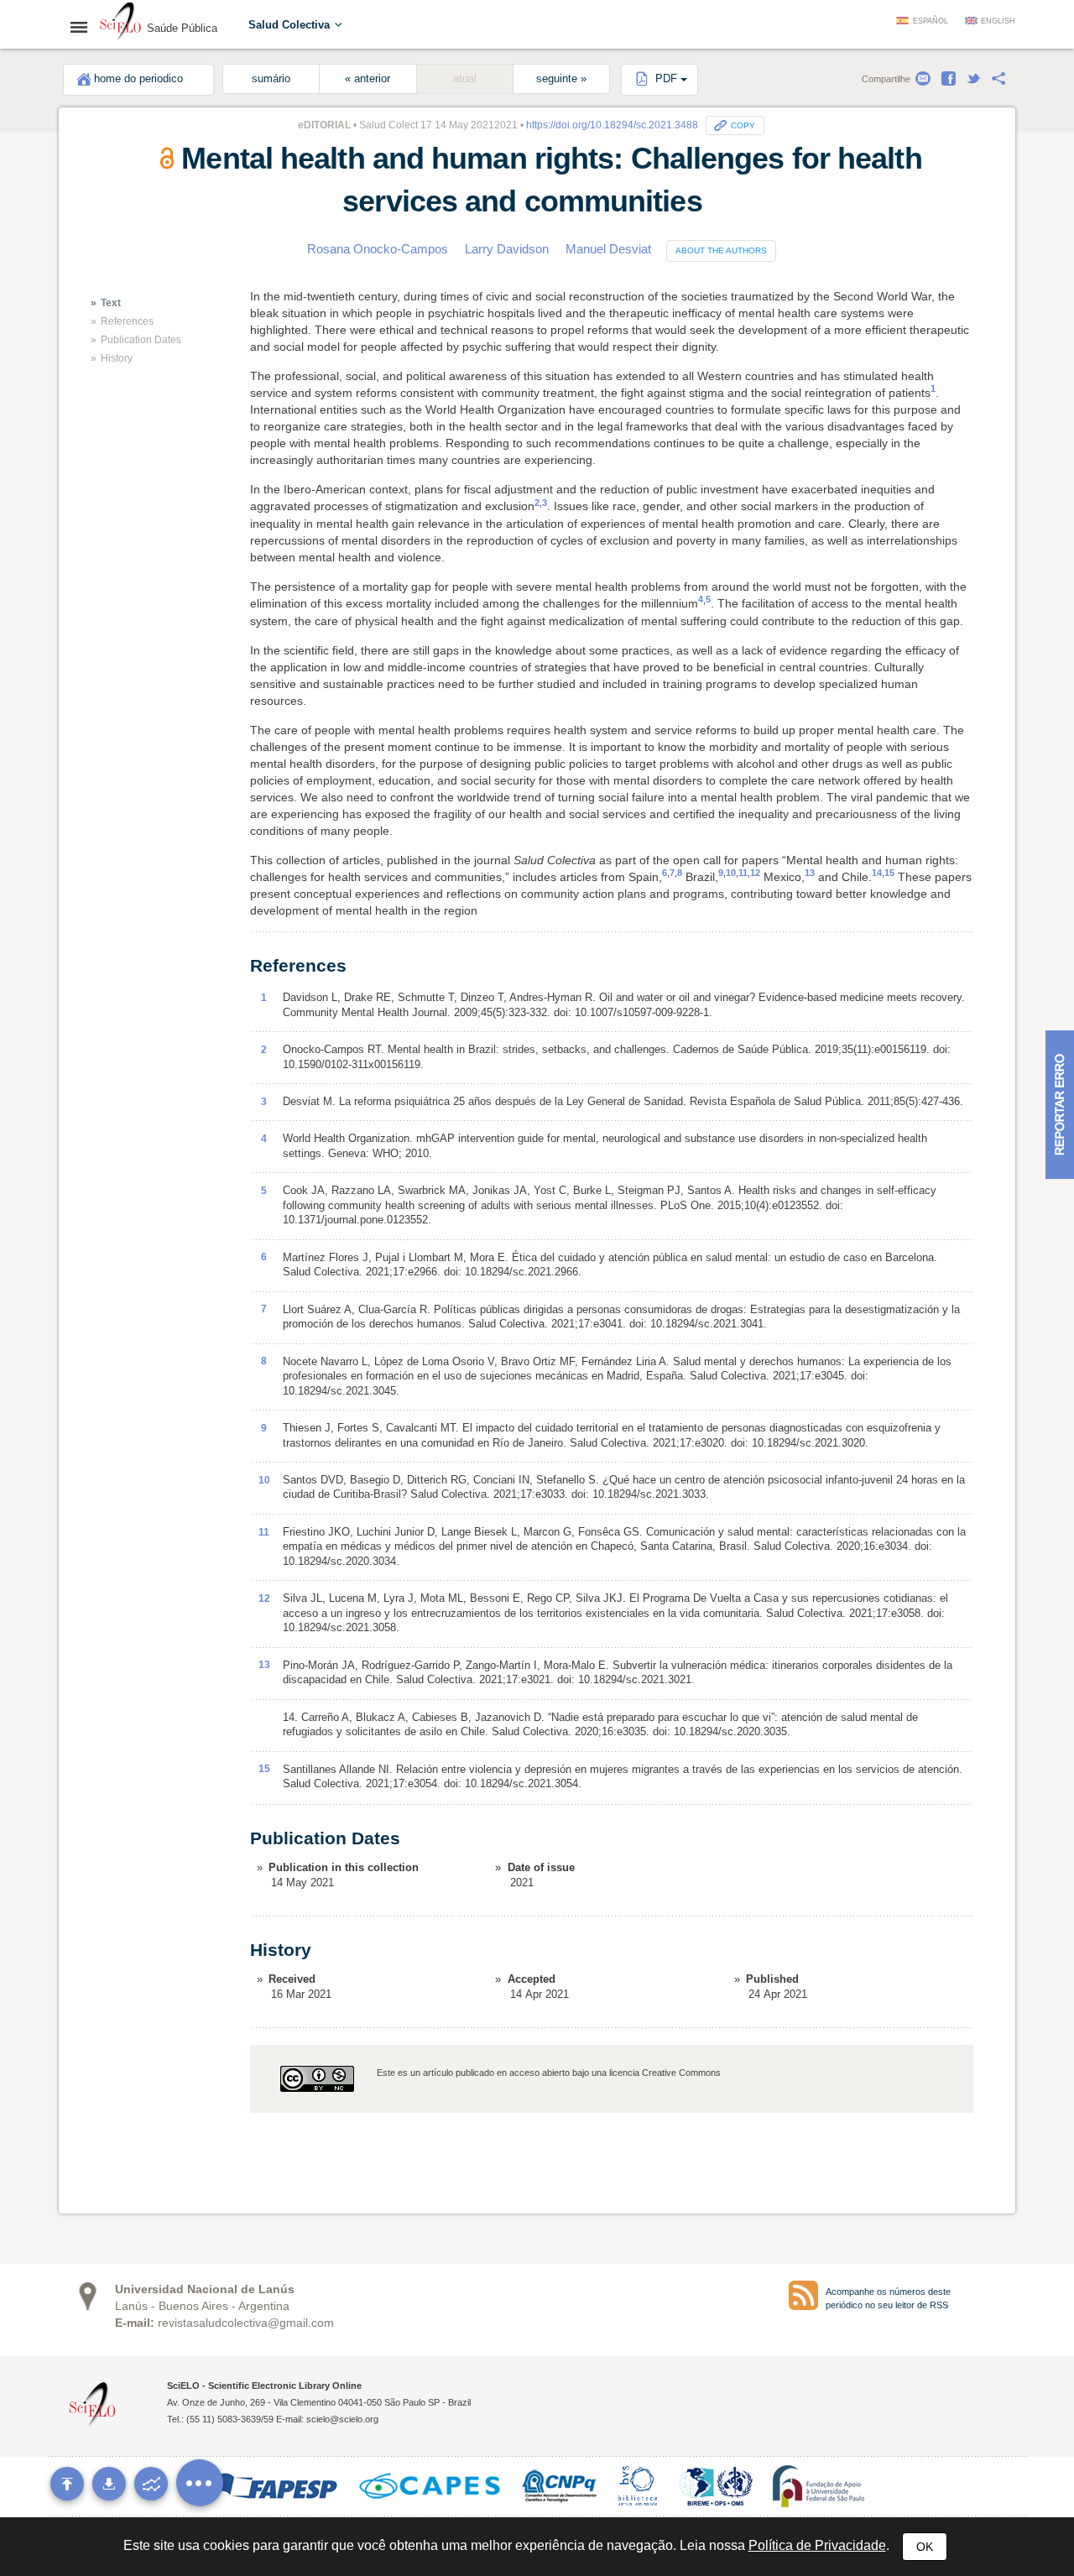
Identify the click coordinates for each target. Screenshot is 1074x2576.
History (117, 358)
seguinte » (561, 79)
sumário (271, 79)
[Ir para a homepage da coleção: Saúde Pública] (121, 23)
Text (111, 303)
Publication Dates (141, 340)
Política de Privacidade (817, 2545)
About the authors (721, 250)
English (998, 21)
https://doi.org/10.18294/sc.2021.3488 (612, 125)
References (127, 321)
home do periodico (138, 79)
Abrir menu (84, 27)
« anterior (368, 79)
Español (931, 21)
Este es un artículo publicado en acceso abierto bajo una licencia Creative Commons (549, 2073)
